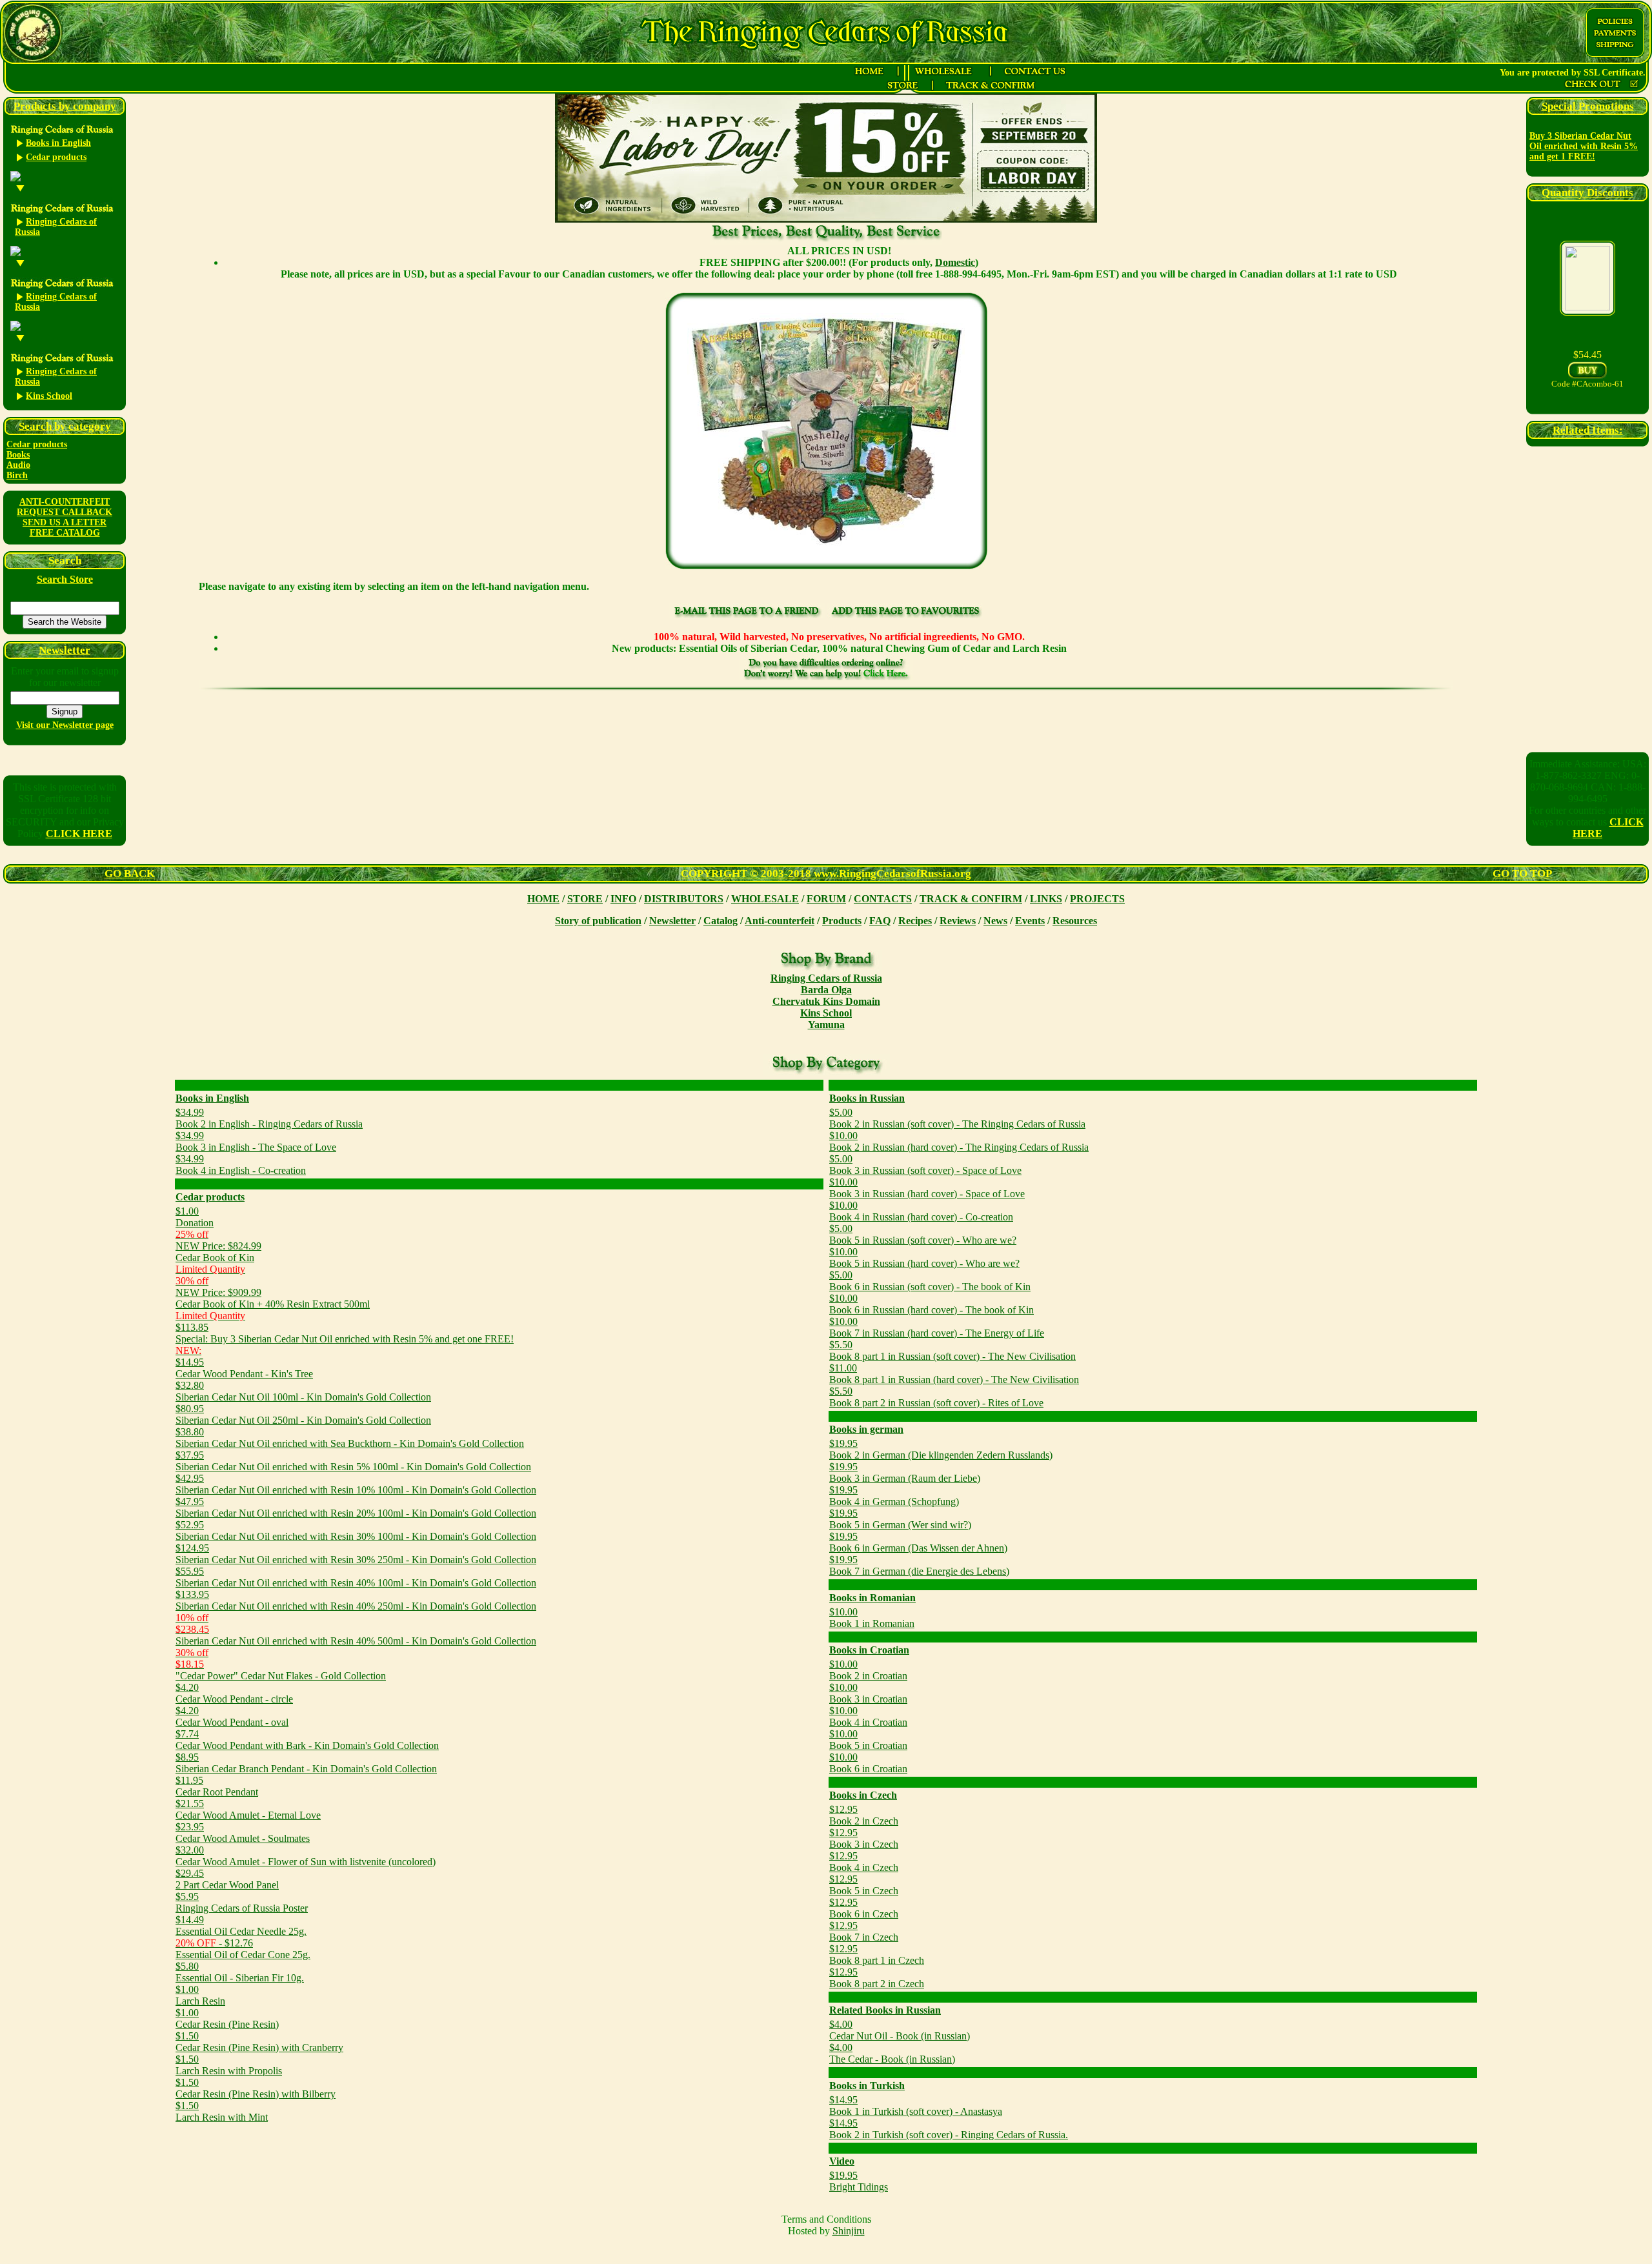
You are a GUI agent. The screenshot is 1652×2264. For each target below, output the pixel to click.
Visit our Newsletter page (65, 725)
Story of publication (598, 921)
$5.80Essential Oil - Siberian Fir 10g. (240, 1972)
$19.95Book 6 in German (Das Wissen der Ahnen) (918, 1542)
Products (842, 921)
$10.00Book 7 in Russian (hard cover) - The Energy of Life (937, 1327)
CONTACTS (883, 899)
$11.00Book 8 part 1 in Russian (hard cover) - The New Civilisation (954, 1374)
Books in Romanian (872, 1598)
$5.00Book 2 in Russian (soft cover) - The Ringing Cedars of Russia (957, 1118)
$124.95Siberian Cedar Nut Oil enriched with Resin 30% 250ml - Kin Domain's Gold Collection (356, 1554)
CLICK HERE (79, 834)
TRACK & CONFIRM (971, 899)
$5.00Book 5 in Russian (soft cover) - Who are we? (923, 1234)
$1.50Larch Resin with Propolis (229, 2065)
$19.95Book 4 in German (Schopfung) (894, 1496)
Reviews (958, 921)
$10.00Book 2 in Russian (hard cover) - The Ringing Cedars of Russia (959, 1141)
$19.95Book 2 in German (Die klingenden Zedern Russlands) (941, 1449)
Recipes (915, 921)
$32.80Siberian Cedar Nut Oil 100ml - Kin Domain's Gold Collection (303, 1391)
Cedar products (37, 444)
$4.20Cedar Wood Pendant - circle (234, 1693)
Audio (18, 465)
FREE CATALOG (65, 533)
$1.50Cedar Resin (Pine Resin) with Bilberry (256, 2088)
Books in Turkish (867, 2086)
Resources (1075, 921)
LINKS (1046, 899)
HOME (543, 899)
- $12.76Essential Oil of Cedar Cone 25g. (243, 1949)
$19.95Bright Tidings (859, 2181)
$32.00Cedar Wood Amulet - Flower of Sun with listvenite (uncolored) (306, 1856)
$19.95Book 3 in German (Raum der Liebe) (905, 1472)
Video (842, 2161)
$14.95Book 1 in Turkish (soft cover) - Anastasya (916, 2106)
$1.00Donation (195, 1217)
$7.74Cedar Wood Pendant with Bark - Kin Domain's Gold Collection (307, 1740)
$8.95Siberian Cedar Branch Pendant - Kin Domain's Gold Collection (306, 1763)
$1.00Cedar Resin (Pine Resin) (227, 2018)
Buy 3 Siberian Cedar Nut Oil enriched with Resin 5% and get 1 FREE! (1584, 146)
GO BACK (130, 874)
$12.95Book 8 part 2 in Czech (877, 1978)
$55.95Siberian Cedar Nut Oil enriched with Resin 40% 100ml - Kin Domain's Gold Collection (356, 1577)
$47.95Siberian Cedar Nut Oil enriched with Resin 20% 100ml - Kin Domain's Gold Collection (356, 1507)
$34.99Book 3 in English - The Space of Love (256, 1141)
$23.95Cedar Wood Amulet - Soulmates (243, 1833)
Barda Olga (826, 990)
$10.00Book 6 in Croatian (868, 1763)
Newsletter (672, 921)
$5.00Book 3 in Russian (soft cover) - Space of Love (925, 1165)
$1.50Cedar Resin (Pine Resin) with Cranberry (259, 2042)
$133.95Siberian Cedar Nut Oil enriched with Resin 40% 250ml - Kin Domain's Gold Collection (356, 1600)
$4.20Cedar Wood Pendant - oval (232, 1716)
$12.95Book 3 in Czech (864, 1838)
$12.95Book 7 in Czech (864, 1931)
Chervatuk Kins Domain (826, 1001)
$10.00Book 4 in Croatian (868, 1716)
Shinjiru (849, 2231)
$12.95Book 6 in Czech (864, 1908)
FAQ (880, 921)
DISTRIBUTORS (684, 899)
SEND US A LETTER (65, 522)
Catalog (720, 921)
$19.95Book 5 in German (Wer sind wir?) (900, 1519)
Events (1030, 921)
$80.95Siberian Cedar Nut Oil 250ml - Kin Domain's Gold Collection (303, 1414)
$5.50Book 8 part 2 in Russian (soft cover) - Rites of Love (936, 1397)
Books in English (212, 1098)
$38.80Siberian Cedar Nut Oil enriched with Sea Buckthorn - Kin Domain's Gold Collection (350, 1438)
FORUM (826, 899)
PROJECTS (1097, 899)
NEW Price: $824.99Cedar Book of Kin (218, 1252)
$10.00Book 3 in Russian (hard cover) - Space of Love (927, 1188)
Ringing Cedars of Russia (826, 978)
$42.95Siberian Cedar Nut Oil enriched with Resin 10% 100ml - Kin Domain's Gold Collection (356, 1484)
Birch (17, 475)
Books (18, 455)
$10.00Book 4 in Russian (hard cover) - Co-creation (921, 1211)
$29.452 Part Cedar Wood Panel (227, 1879)
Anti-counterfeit (780, 921)
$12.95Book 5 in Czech (864, 1885)
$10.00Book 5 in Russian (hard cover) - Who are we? (924, 1258)
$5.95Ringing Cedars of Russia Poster (242, 1902)
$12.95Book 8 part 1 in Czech (877, 1955)
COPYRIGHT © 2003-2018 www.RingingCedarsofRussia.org (826, 874)
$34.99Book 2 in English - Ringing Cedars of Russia (269, 1118)
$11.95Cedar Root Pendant (217, 1786)
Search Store (65, 579)
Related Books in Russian (885, 2010)
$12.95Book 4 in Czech (864, 1862)
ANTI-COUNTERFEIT (65, 502)
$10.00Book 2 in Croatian (868, 1670)
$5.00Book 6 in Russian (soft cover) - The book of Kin (930, 1281)
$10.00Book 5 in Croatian (868, 1740)
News (995, 921)
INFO (623, 899)
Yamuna (826, 1025)
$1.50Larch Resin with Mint (222, 2111)
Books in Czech (863, 1795)
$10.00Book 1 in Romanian (872, 1618)
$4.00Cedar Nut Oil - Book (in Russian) (900, 2030)
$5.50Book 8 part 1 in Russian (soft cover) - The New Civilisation (952, 1350)
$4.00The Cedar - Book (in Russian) (892, 2053)
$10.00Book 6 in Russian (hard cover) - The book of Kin (932, 1304)
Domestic (955, 262)
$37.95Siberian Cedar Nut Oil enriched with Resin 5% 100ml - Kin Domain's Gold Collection (353, 1461)
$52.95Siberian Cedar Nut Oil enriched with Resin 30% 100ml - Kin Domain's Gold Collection (356, 1531)
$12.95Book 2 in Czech (864, 1815)
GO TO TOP (1522, 874)
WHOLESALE (765, 899)
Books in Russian (867, 1098)
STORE (585, 899)
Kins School (826, 1013)
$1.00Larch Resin (200, 1995)
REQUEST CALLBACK (65, 512)
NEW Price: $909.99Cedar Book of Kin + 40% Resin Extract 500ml (273, 1298)
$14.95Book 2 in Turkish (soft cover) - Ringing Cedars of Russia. (949, 2129)
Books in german (866, 1429)
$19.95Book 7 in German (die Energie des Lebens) (919, 1565)
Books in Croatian (869, 1650)
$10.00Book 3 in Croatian (868, 1693)
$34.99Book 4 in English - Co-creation (241, 1165)
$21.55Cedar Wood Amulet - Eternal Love (248, 1809)
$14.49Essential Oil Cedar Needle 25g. (241, 1925)
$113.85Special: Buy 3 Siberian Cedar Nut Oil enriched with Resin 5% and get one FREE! (345, 1333)
